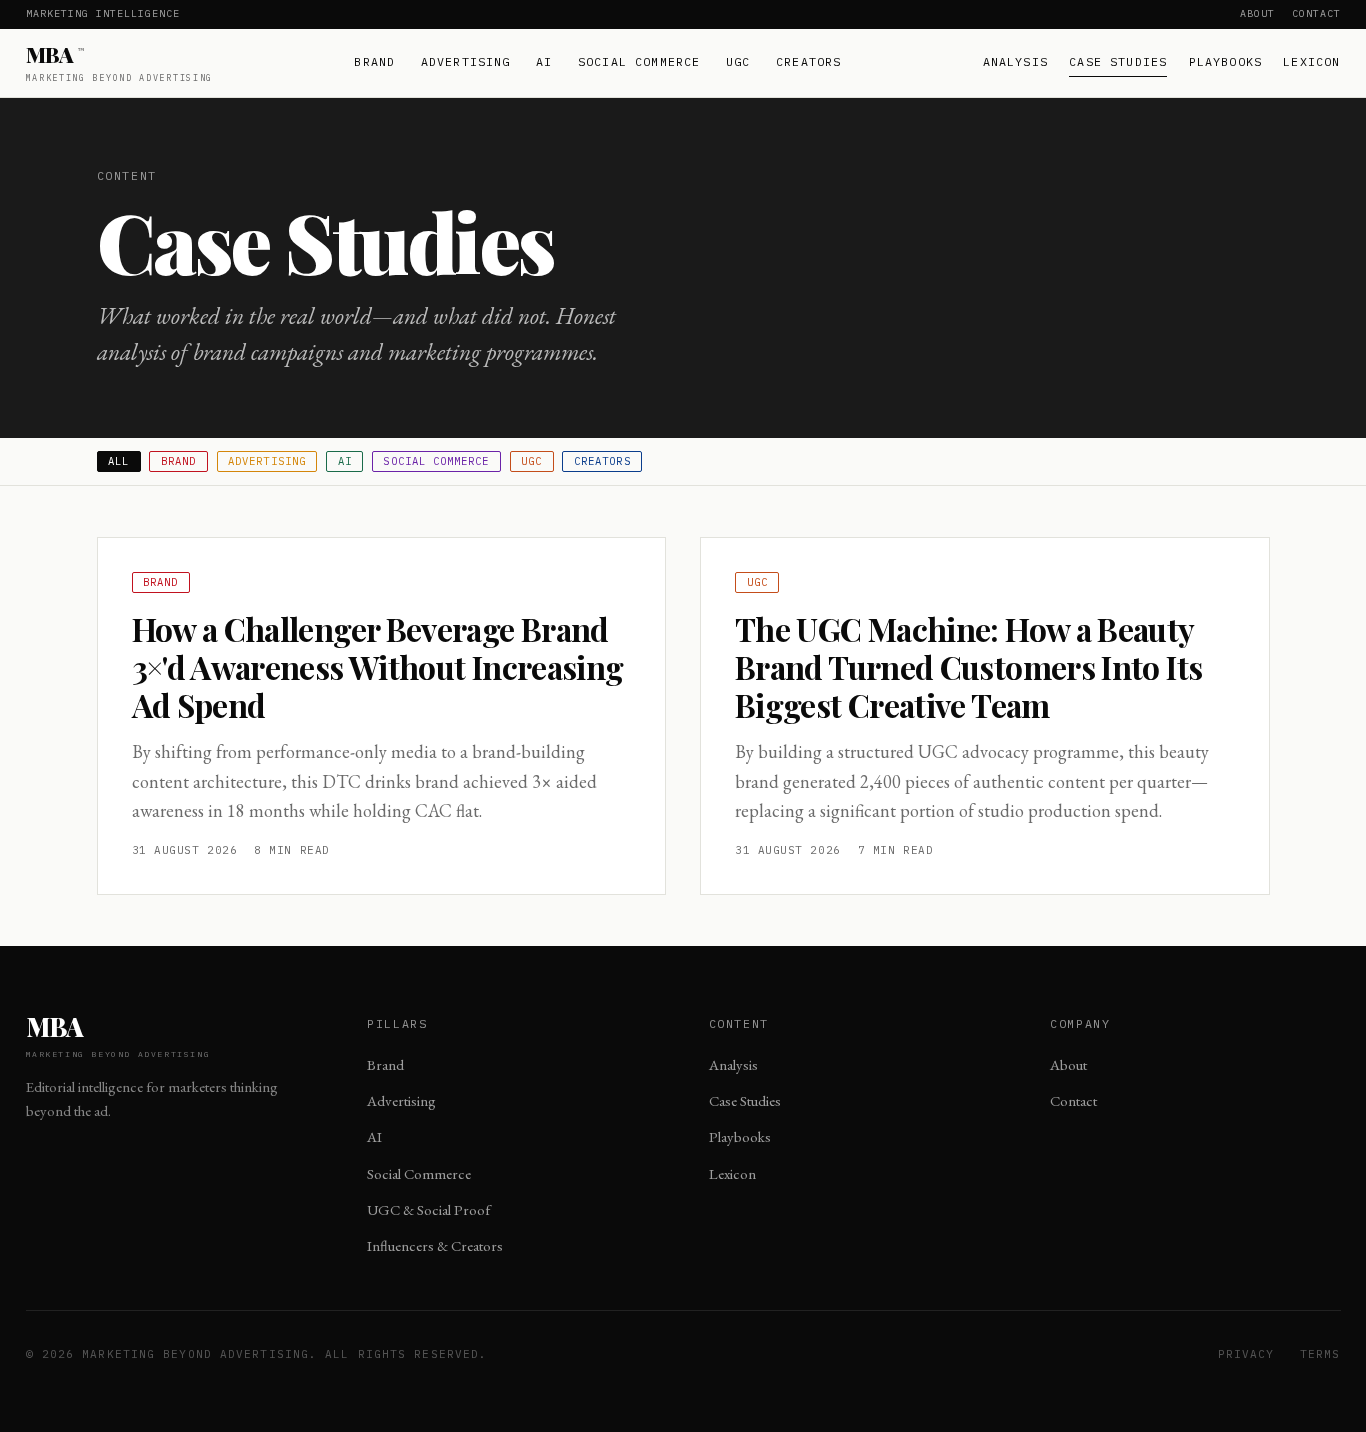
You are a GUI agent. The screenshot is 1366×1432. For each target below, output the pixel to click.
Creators (808, 61)
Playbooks (1226, 61)
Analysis (1015, 61)
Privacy (1246, 1354)
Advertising (466, 61)
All (118, 461)
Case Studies (1118, 61)
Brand (374, 61)
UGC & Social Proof (428, 1209)
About (1257, 13)
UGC (738, 61)
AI (544, 61)
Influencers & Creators (435, 1245)
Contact (1316, 13)
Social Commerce (639, 61)
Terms (1320, 1354)
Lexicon (1311, 61)
